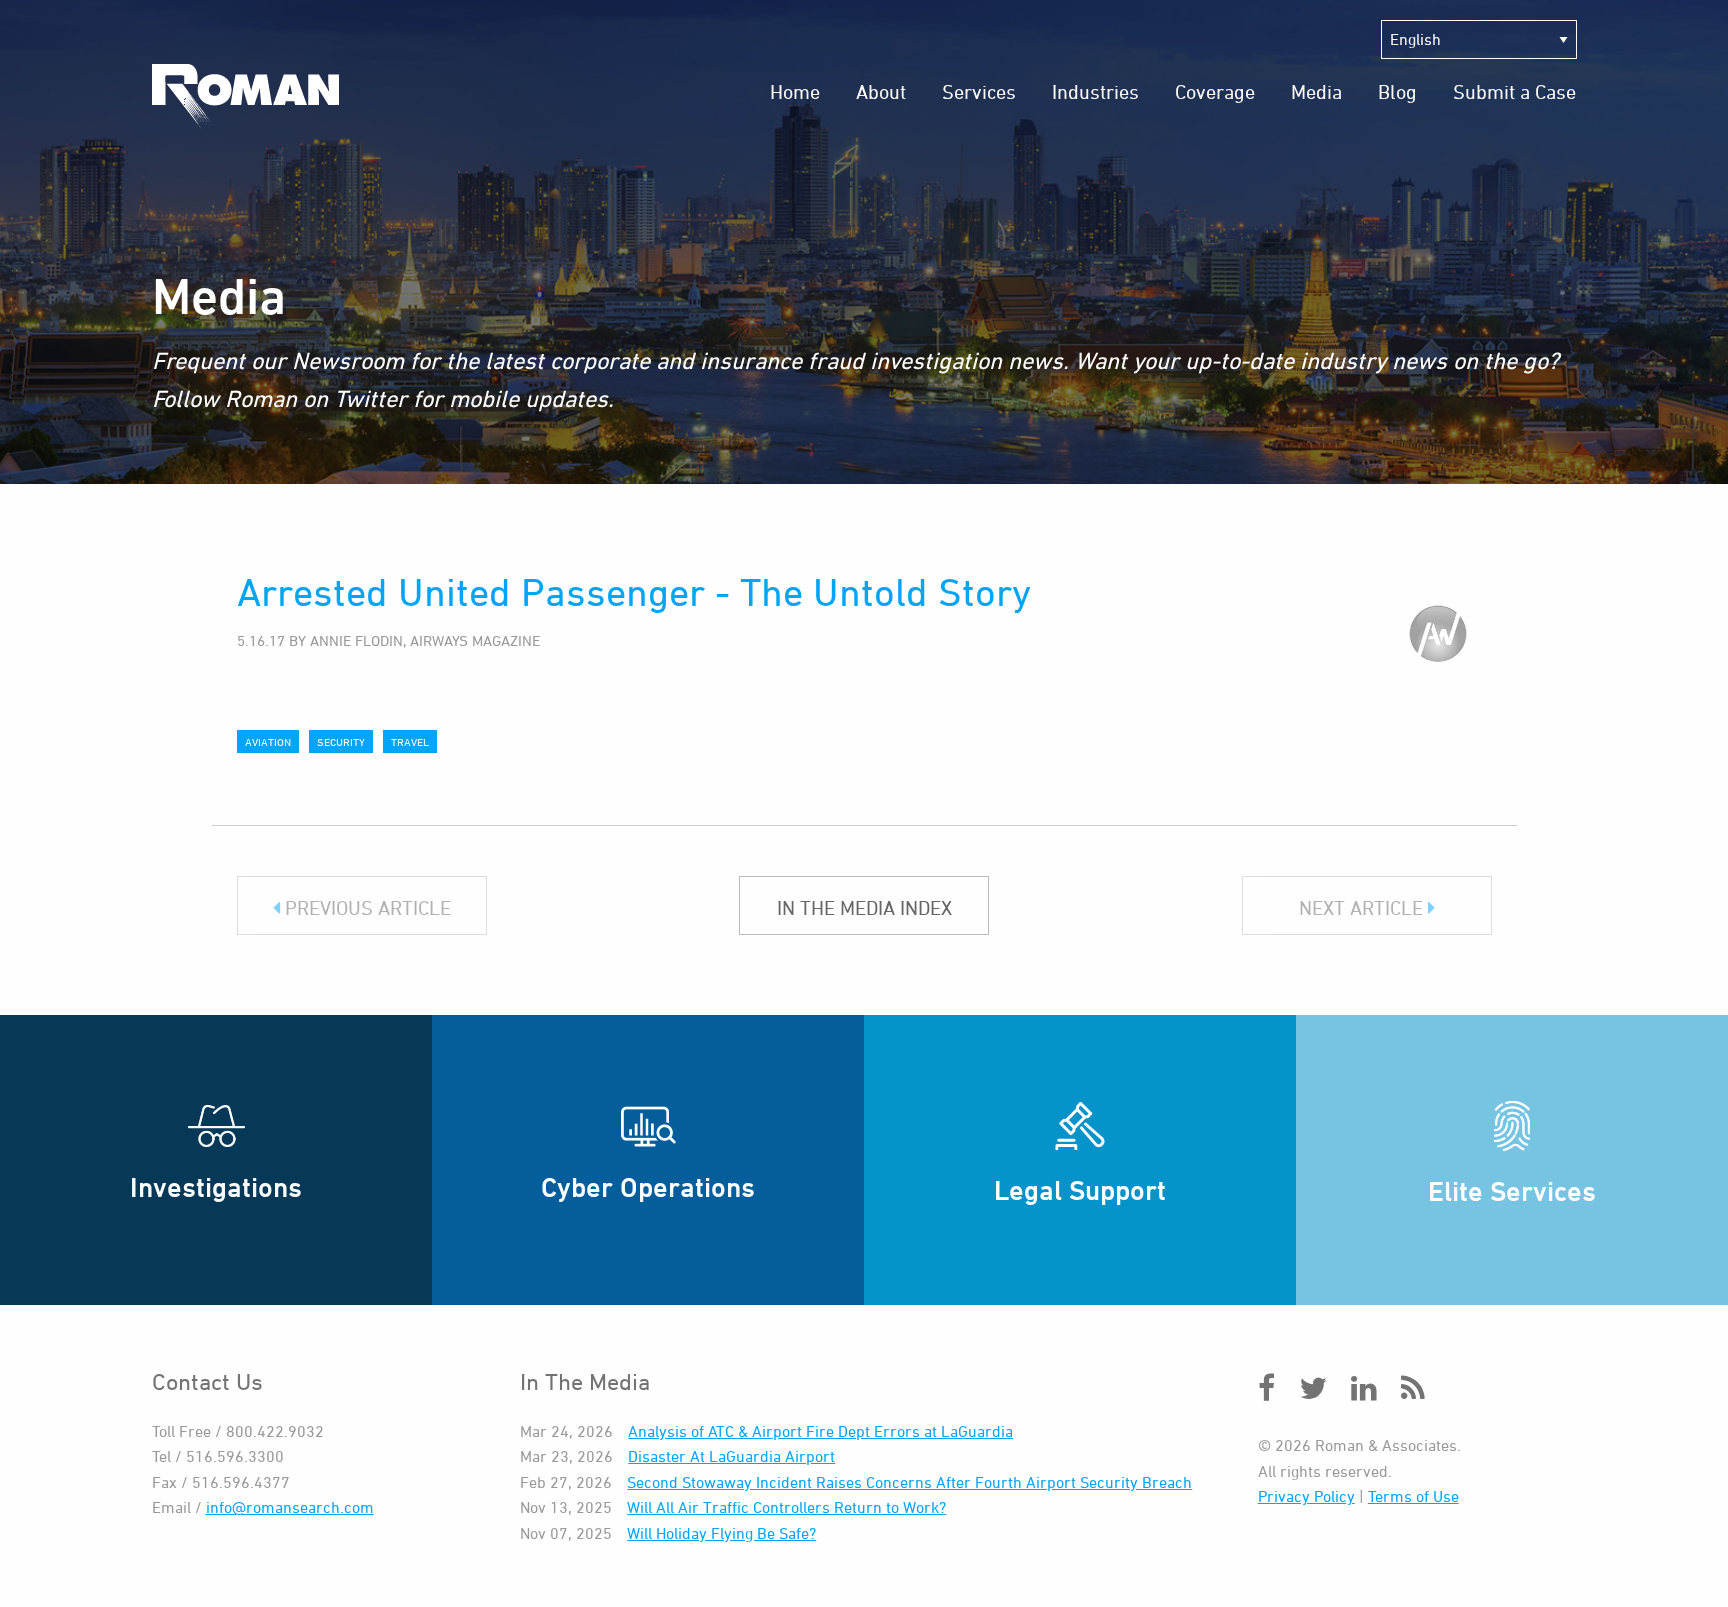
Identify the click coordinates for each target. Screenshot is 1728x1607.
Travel (410, 741)
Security (341, 741)
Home (795, 91)
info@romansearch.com (290, 1507)
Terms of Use (1413, 1496)
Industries (1095, 91)
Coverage (1215, 91)
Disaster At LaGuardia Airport (731, 1456)
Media (1316, 91)
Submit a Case (1514, 91)
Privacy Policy (1306, 1496)
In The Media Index (864, 907)
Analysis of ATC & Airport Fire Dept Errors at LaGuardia (820, 1431)
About (881, 91)
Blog (1397, 91)
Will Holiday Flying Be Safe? (721, 1533)
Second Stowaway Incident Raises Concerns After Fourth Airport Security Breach (909, 1482)
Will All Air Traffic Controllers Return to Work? (786, 1507)
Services (979, 91)
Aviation (268, 741)
